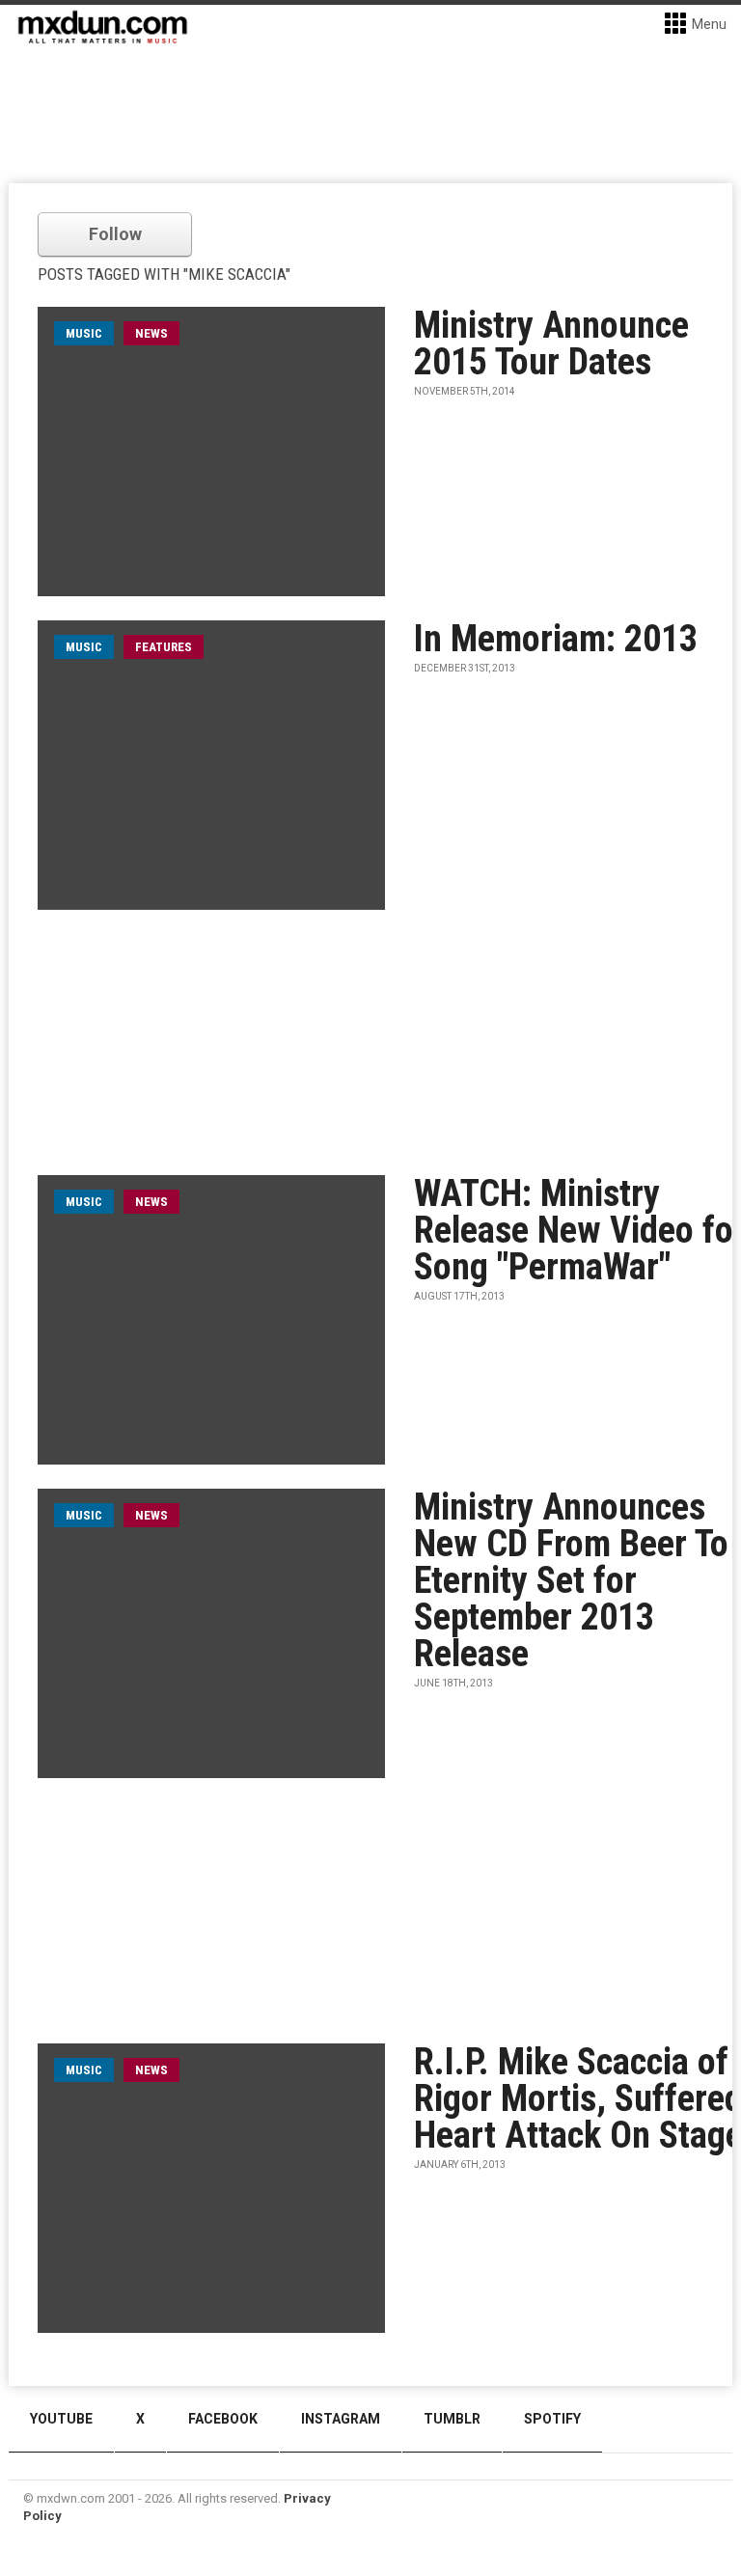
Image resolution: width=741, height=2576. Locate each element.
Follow (115, 234)
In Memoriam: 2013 (556, 639)
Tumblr (452, 2419)
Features (164, 647)
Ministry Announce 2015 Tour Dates (551, 343)
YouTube (61, 2419)
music (84, 333)
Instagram (341, 2419)
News (151, 333)
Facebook (223, 2419)
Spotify (552, 2419)
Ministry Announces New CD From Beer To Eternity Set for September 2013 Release (571, 1580)
